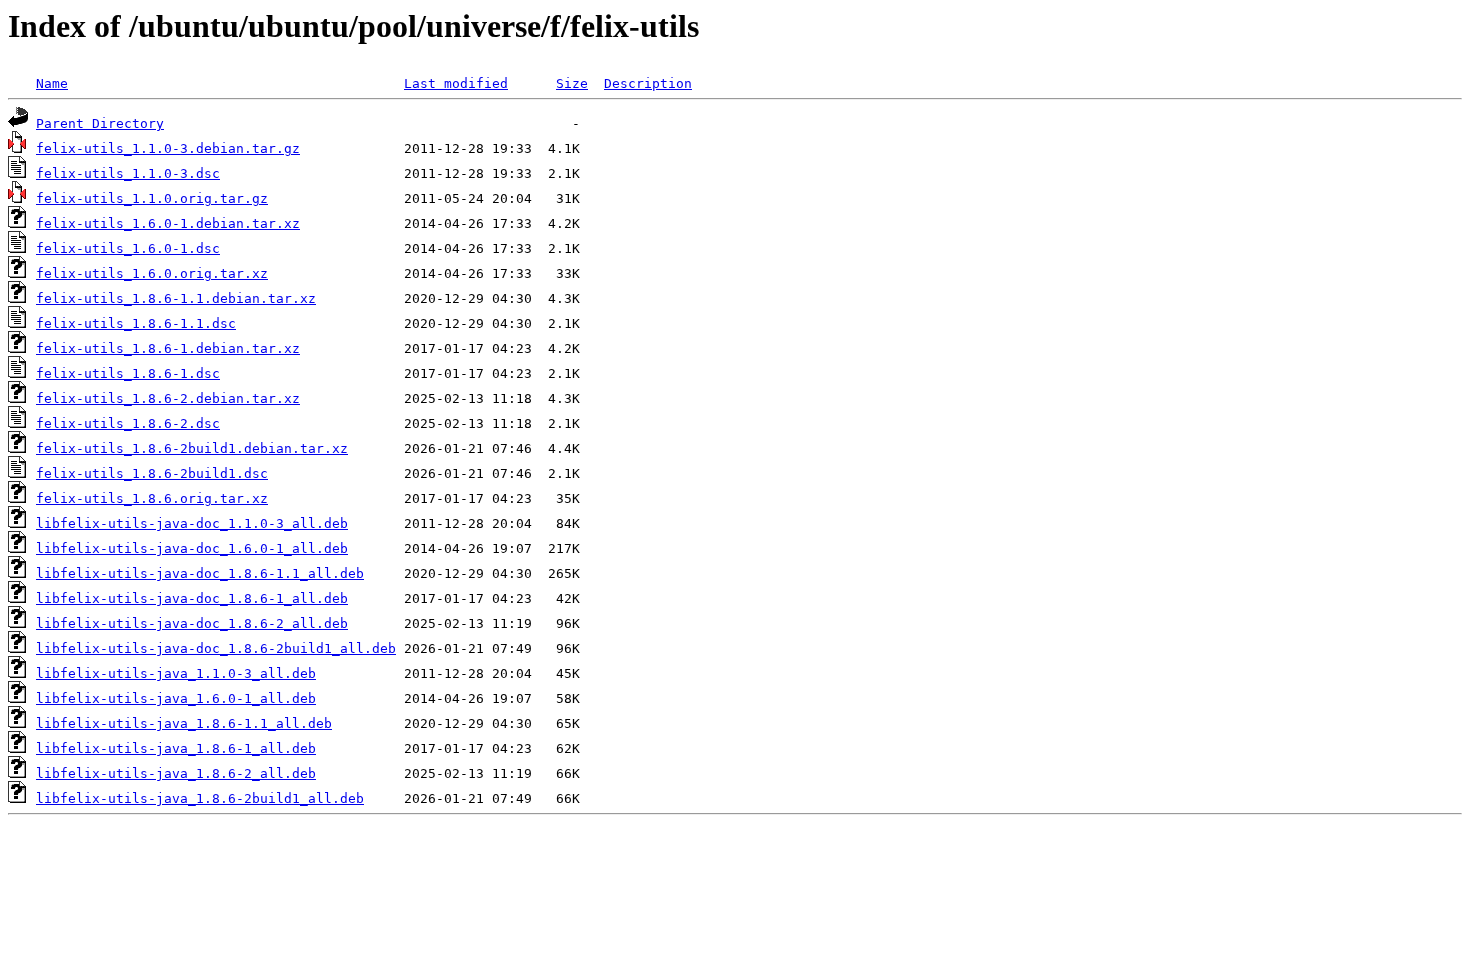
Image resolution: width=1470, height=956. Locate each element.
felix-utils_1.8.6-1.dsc (128, 373)
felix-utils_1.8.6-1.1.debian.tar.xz (176, 298)
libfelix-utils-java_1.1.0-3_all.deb (176, 673)
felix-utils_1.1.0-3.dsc (128, 173)
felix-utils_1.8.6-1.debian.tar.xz (168, 348)
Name (52, 83)
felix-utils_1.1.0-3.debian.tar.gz (168, 148)
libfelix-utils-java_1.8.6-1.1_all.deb (184, 723)
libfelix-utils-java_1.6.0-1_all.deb (176, 698)
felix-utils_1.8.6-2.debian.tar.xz (168, 398)
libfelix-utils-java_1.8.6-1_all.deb (176, 748)
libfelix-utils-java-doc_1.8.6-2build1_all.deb (216, 648)
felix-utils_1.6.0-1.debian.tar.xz (168, 223)
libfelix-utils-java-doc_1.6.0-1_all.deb (192, 548)
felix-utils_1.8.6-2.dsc (128, 423)
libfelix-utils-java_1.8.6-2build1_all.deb (200, 798)
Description (648, 83)
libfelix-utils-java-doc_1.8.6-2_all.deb (192, 623)
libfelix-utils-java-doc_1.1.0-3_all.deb (192, 523)
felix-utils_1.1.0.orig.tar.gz (152, 198)
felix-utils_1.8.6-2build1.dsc (152, 473)
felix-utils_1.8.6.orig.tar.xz (152, 498)
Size (572, 83)
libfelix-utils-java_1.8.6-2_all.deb (176, 773)
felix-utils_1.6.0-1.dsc (128, 248)
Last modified (456, 83)
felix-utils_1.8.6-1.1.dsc (136, 323)
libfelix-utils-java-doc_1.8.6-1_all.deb (192, 598)
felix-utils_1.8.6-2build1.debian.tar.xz (192, 448)
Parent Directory (100, 123)
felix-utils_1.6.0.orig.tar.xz (152, 273)
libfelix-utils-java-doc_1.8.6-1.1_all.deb (200, 573)
